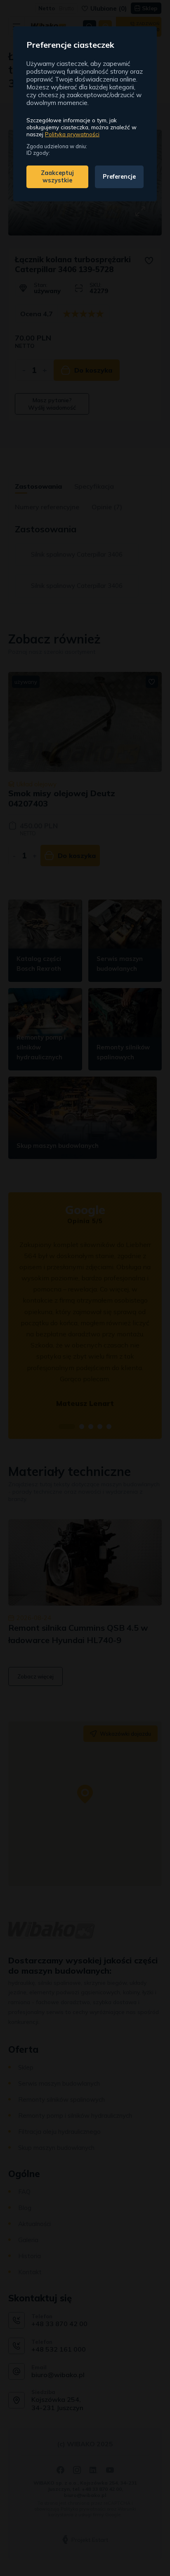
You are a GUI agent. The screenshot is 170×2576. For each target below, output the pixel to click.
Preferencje (119, 177)
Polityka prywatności (72, 134)
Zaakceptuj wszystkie (57, 177)
